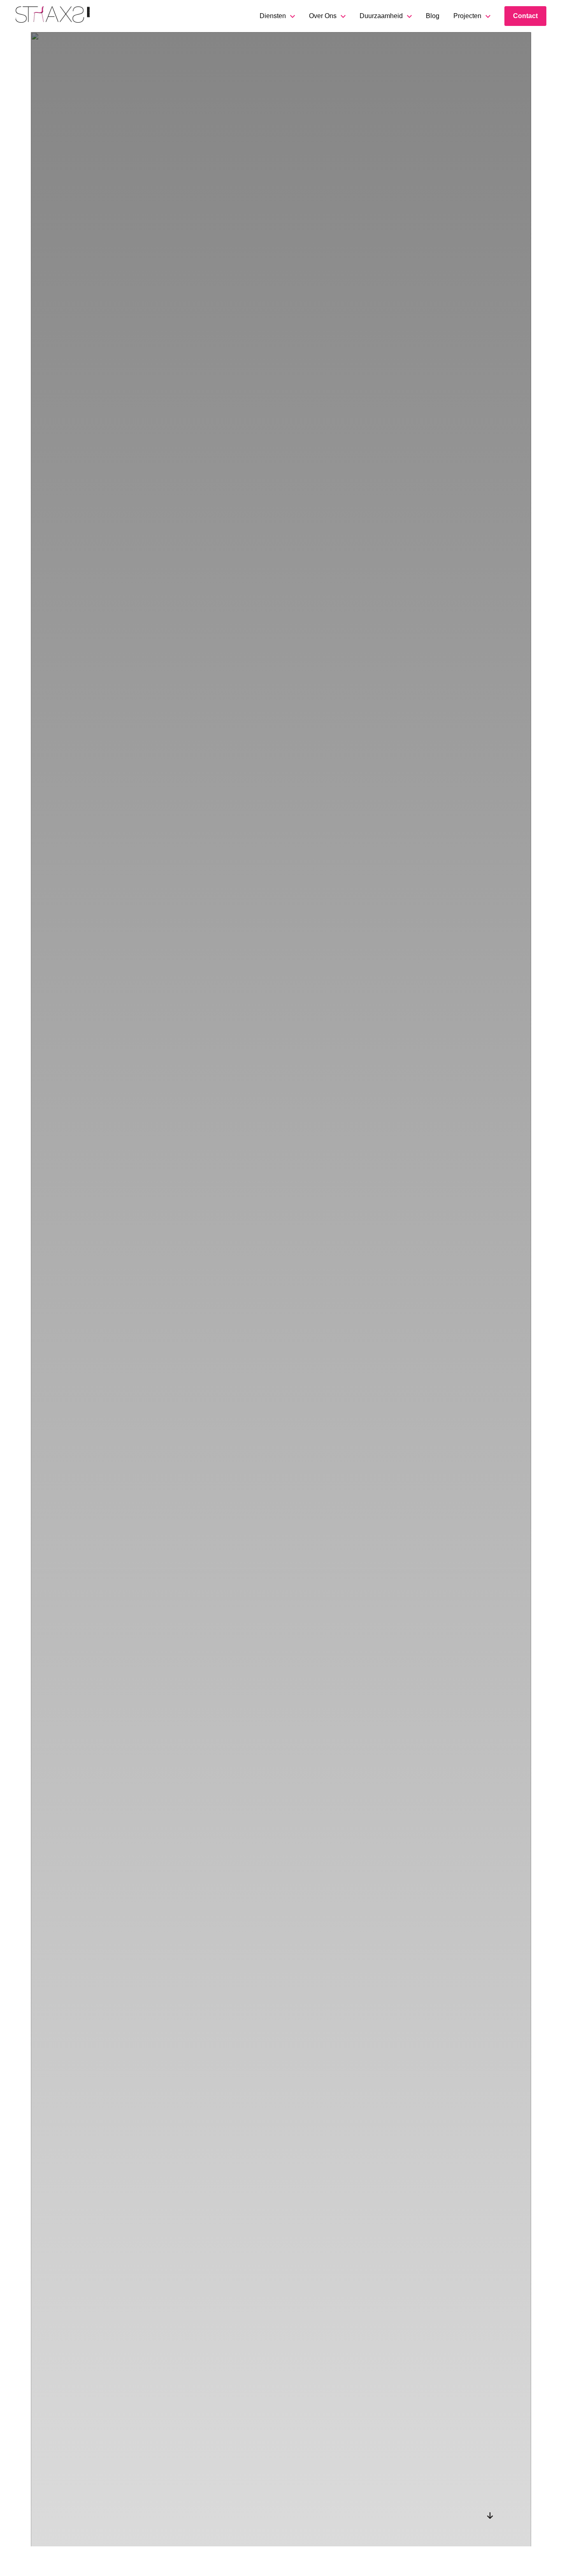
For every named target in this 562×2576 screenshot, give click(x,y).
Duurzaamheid (381, 16)
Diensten (273, 16)
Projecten (467, 16)
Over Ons (323, 16)
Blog (433, 16)
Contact (525, 16)
